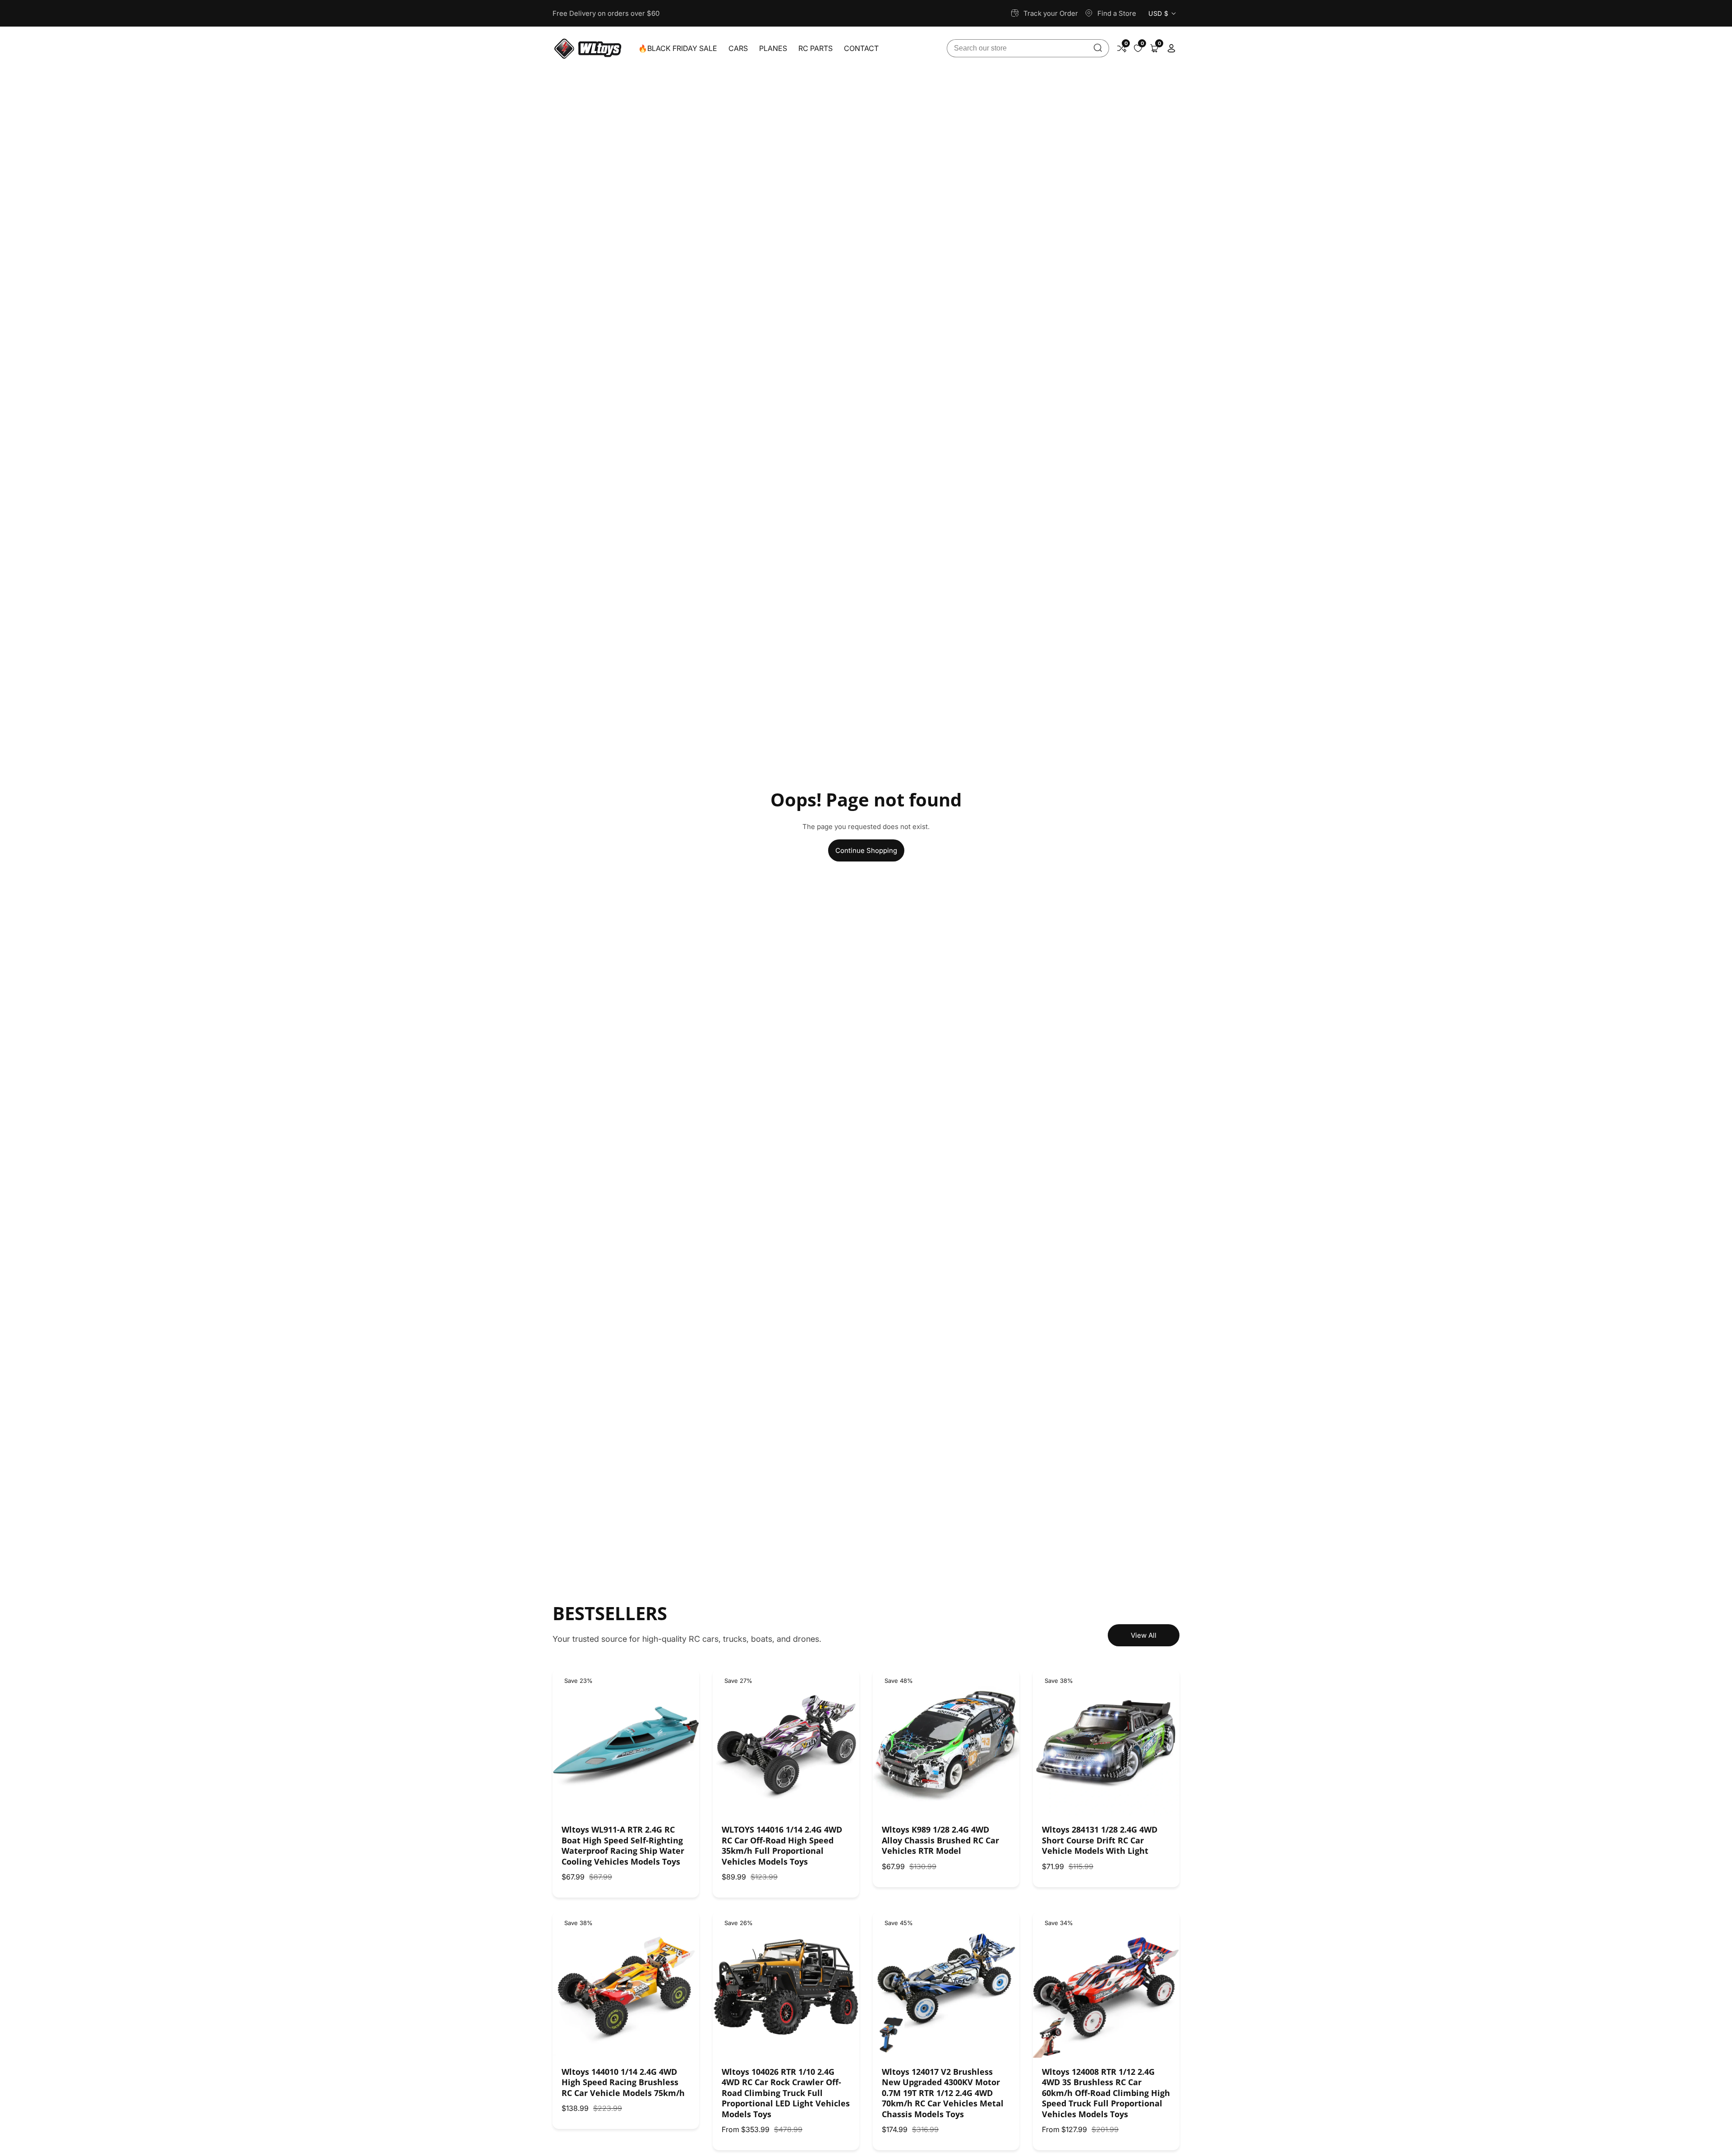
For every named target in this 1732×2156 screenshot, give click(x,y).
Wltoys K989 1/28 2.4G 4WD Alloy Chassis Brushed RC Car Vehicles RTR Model (940, 1840)
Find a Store (1117, 13)
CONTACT (861, 48)
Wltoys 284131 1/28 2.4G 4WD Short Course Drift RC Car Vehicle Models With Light (1100, 1840)
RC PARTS (815, 48)
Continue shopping (866, 850)
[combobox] (1028, 48)
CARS (738, 48)
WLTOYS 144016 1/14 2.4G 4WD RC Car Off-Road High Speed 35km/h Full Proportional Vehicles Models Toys (782, 1845)
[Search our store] (1098, 48)
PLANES (773, 48)
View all (1144, 1635)
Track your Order (1051, 13)
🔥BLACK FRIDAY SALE (678, 48)
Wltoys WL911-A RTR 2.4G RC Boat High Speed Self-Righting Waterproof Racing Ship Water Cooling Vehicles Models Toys (623, 1845)
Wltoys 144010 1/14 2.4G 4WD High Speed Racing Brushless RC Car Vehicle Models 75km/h (623, 2082)
